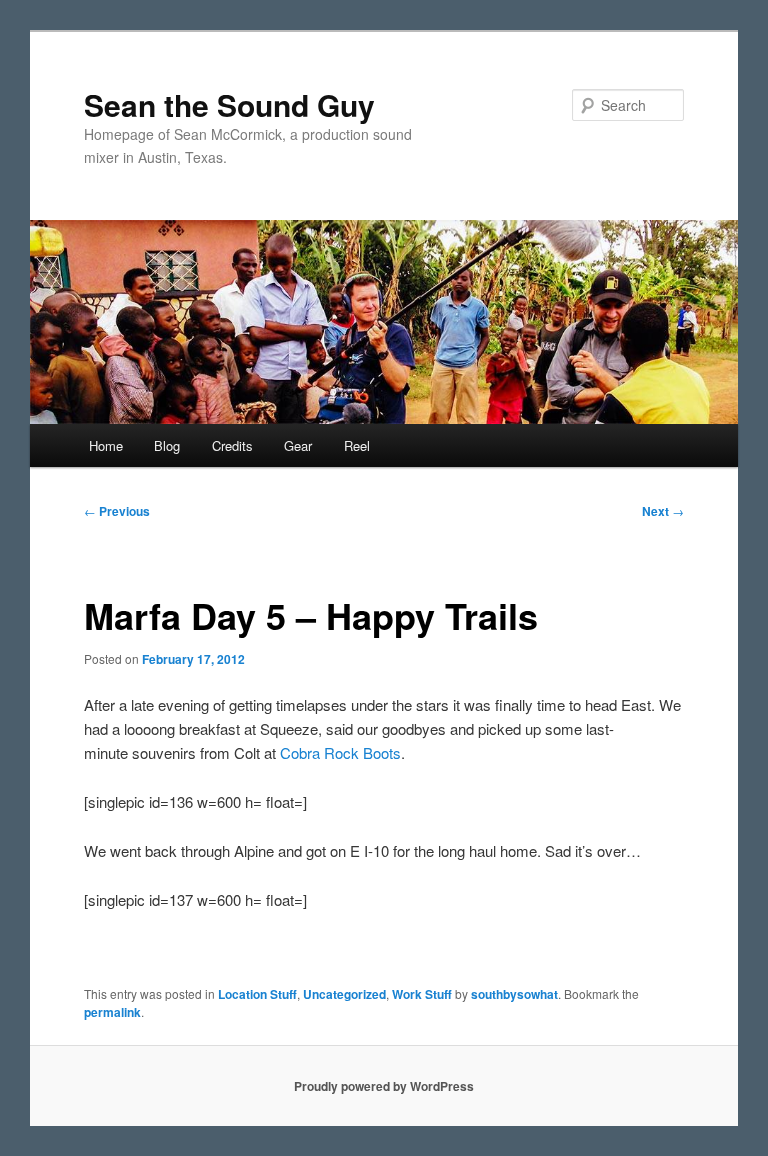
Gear (298, 445)
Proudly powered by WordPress (384, 1086)
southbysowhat (514, 994)
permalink (112, 1012)
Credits (232, 445)
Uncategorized (344, 994)
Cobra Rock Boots (340, 752)
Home (106, 445)
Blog (167, 445)
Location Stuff (257, 994)
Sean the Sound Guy (229, 104)
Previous (117, 511)
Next (663, 511)
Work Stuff (422, 994)
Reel (357, 445)
